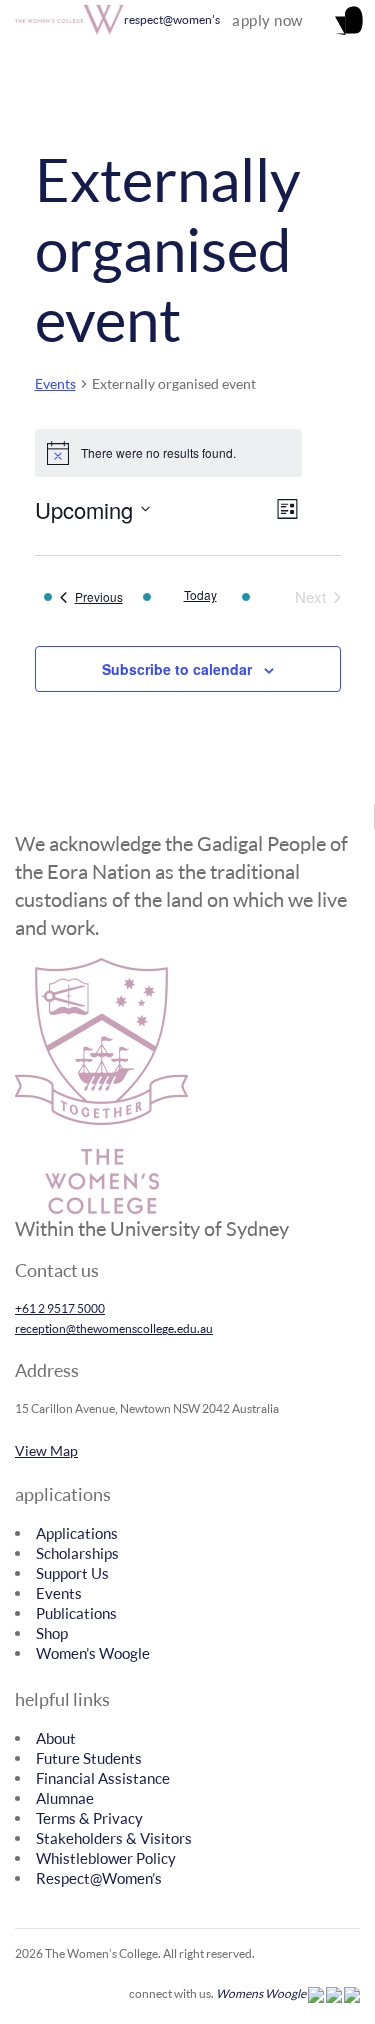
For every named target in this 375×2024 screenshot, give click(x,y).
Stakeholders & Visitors (114, 1838)
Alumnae (65, 1798)
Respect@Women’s (99, 1878)
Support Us (72, 1573)
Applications (77, 1533)
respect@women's (172, 19)
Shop (52, 1633)
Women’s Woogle (93, 1653)
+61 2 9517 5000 (60, 1308)
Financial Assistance (103, 1778)
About (56, 1738)
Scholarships (77, 1553)
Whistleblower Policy (106, 1858)
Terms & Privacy (89, 1818)
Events (55, 383)
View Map (46, 1450)
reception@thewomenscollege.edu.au (114, 1328)
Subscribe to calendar (177, 669)
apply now (267, 20)
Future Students (89, 1758)
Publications (76, 1613)
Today (200, 595)
